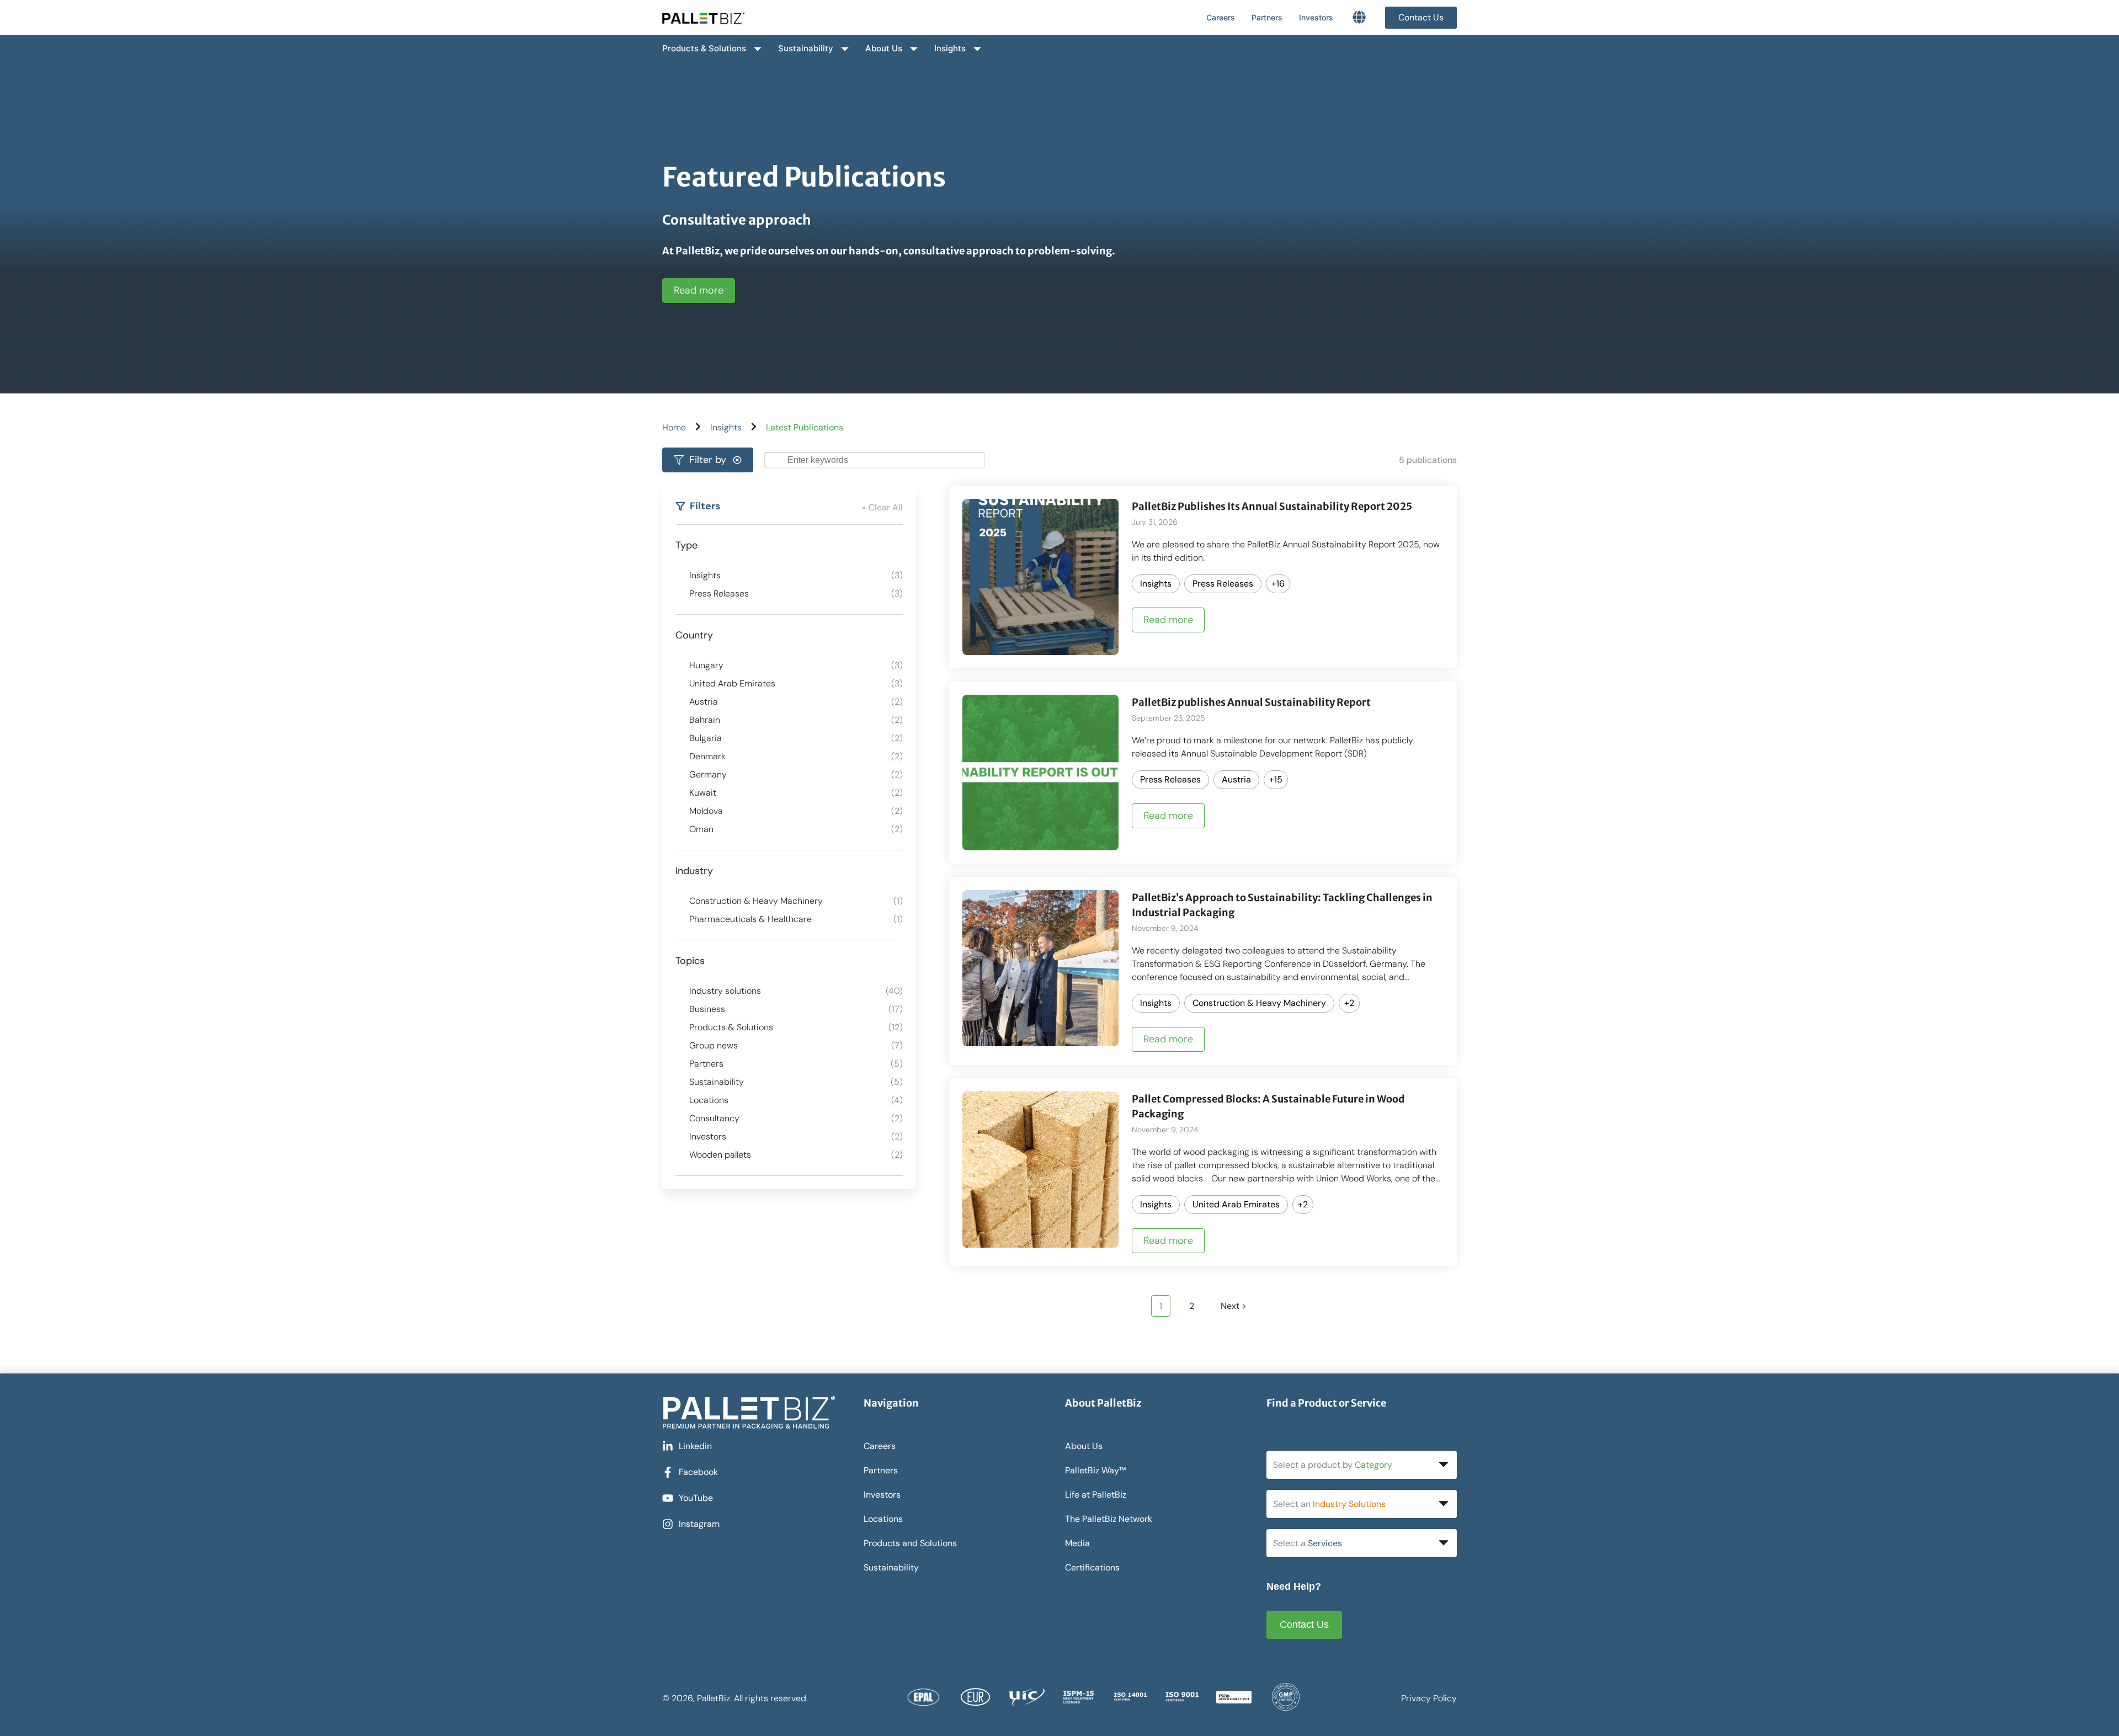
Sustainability (806, 48)
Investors (1316, 17)
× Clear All (882, 507)
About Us (884, 48)
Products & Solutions (704, 48)
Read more (699, 290)
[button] (708, 460)
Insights (950, 48)
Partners (1267, 17)
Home (674, 427)
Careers (1221, 17)
